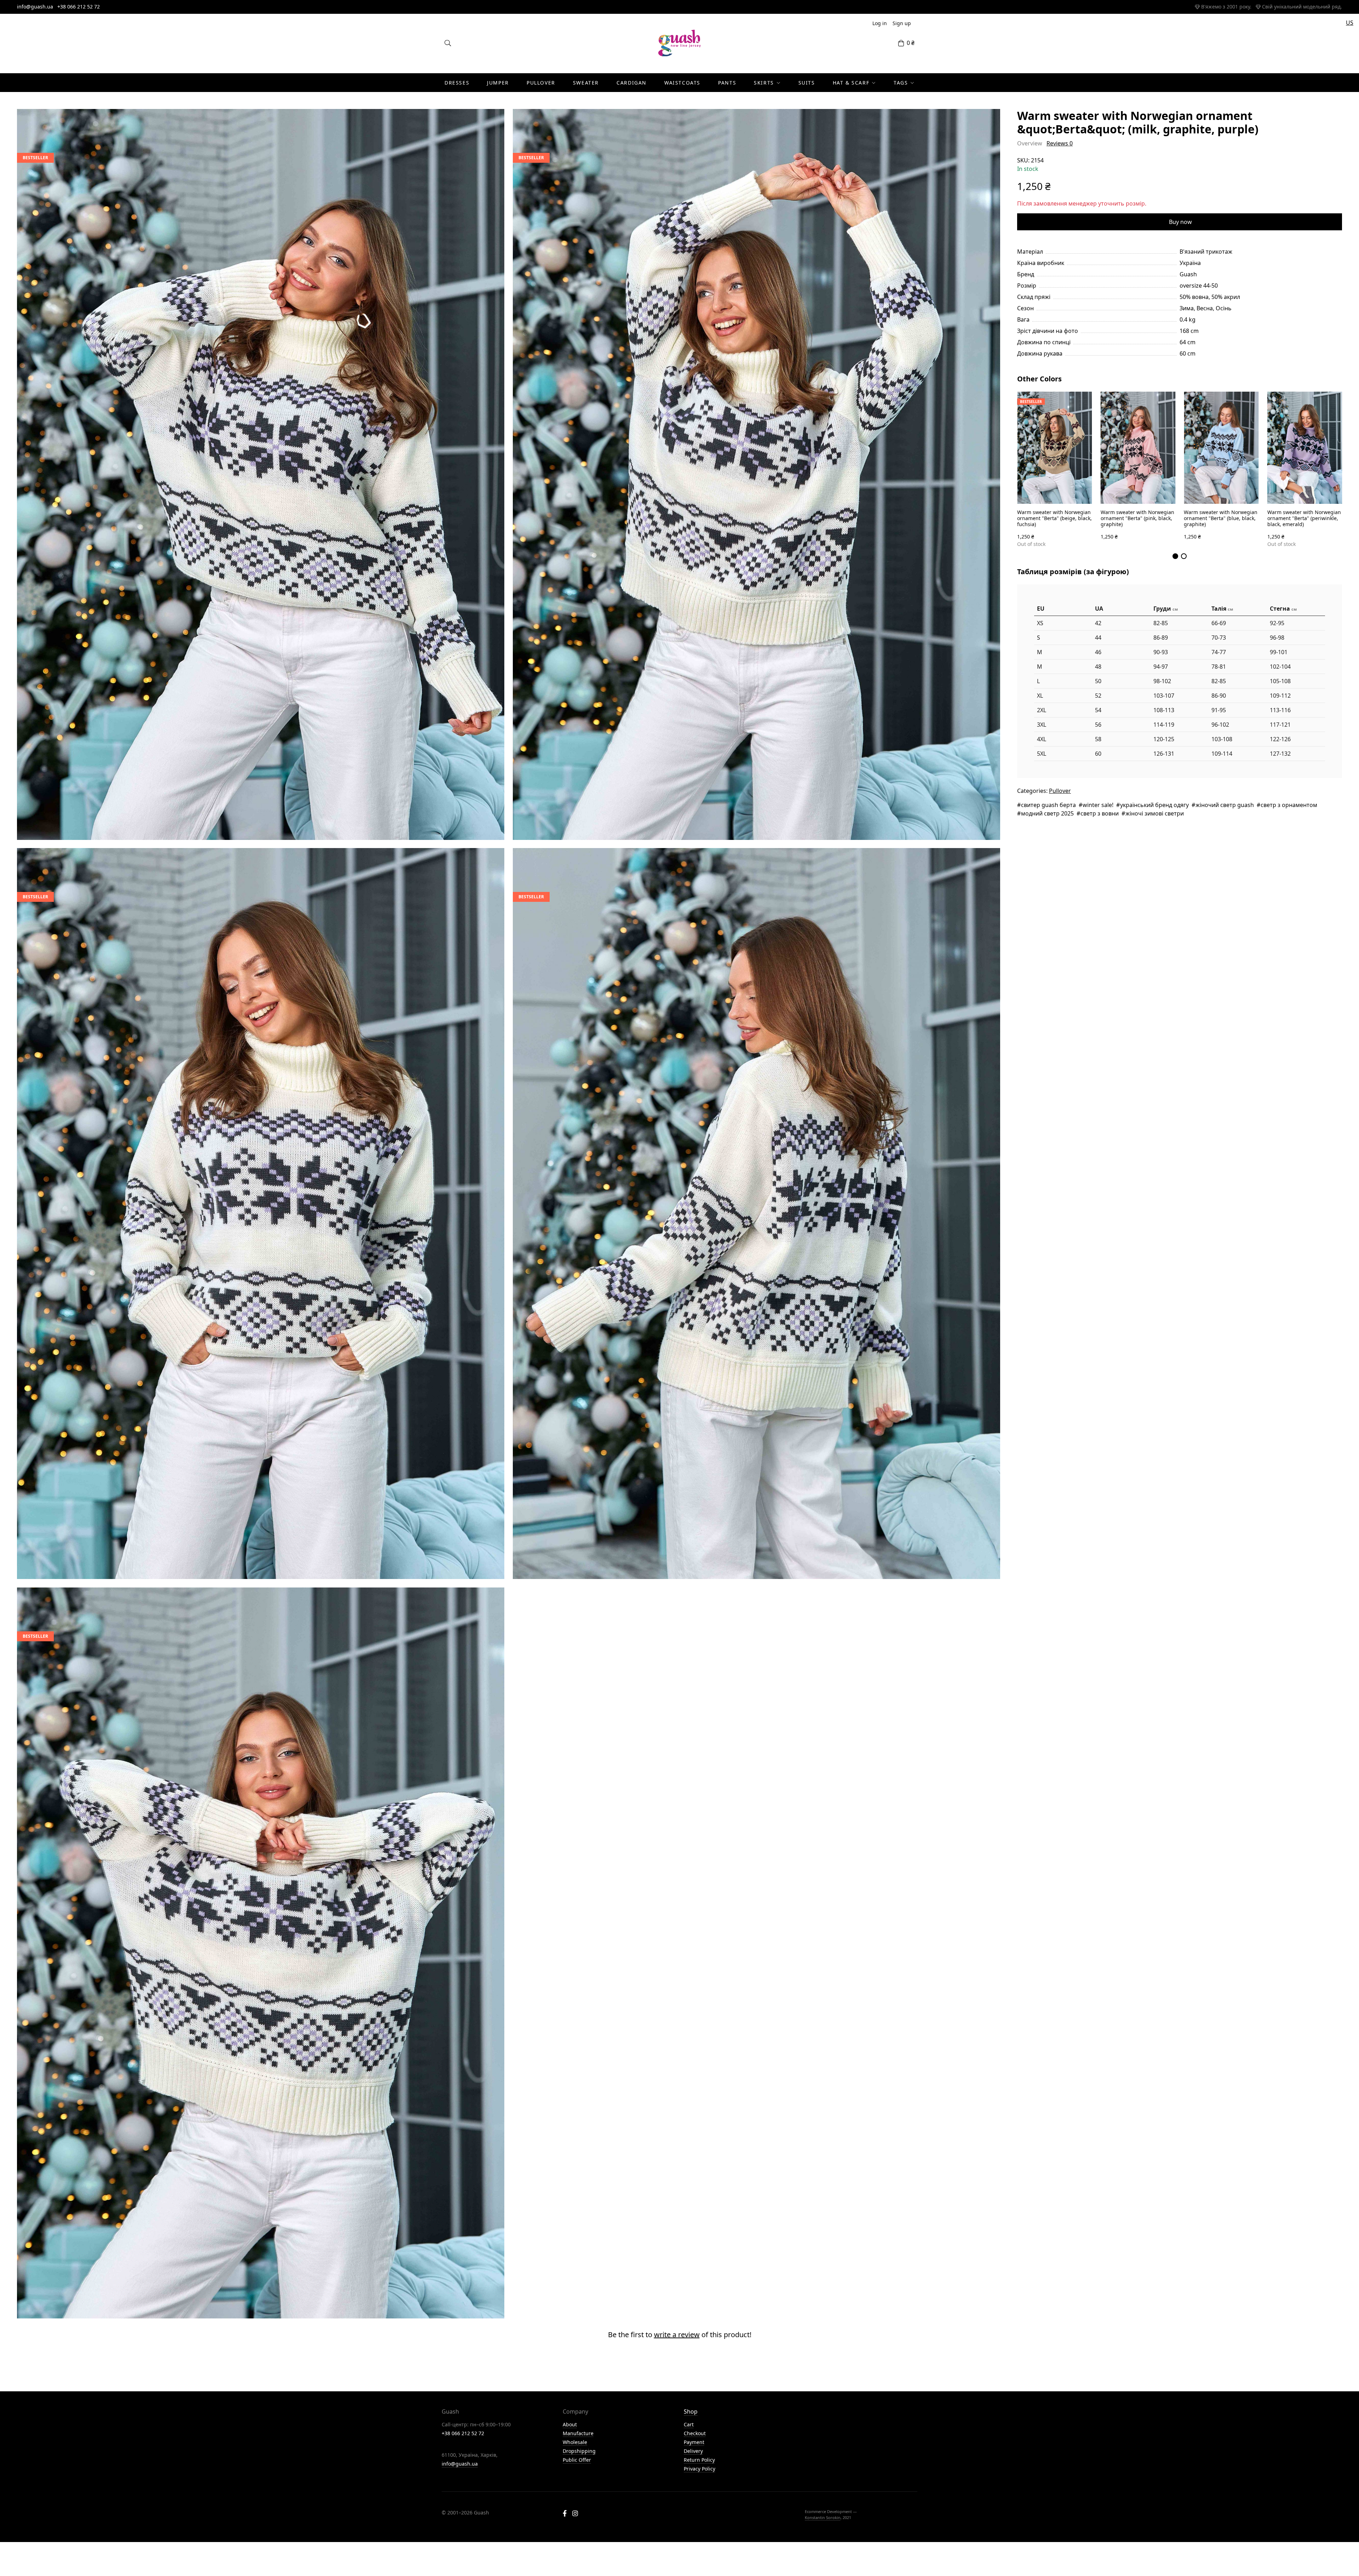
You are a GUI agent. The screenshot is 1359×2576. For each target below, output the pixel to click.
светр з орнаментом (1289, 805)
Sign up (902, 23)
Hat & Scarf (851, 83)
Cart (689, 2424)
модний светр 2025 (1047, 813)
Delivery (693, 2451)
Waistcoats (682, 83)
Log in (880, 23)
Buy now (1180, 222)
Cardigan (632, 83)
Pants (727, 83)
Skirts (764, 83)
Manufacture (578, 2433)
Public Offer (577, 2460)
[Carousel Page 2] (1184, 556)
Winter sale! (1098, 805)
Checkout (695, 2433)
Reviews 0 (1060, 143)
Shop (691, 2411)
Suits (807, 83)
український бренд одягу (1154, 805)
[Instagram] (575, 2514)
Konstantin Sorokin (823, 2517)
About (570, 2424)
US (1350, 23)
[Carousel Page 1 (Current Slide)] (1175, 556)
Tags (901, 83)
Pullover (541, 83)
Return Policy (699, 2460)
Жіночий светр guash (1225, 805)
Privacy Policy (699, 2469)
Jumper (498, 83)
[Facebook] (565, 2514)
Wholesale (575, 2442)
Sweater (586, 83)
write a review (677, 2335)
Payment (694, 2442)
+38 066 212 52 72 (79, 7)
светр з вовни (1100, 813)
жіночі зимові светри (1155, 813)
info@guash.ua (35, 7)
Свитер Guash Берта (1048, 805)
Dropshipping (579, 2451)
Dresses (457, 83)
